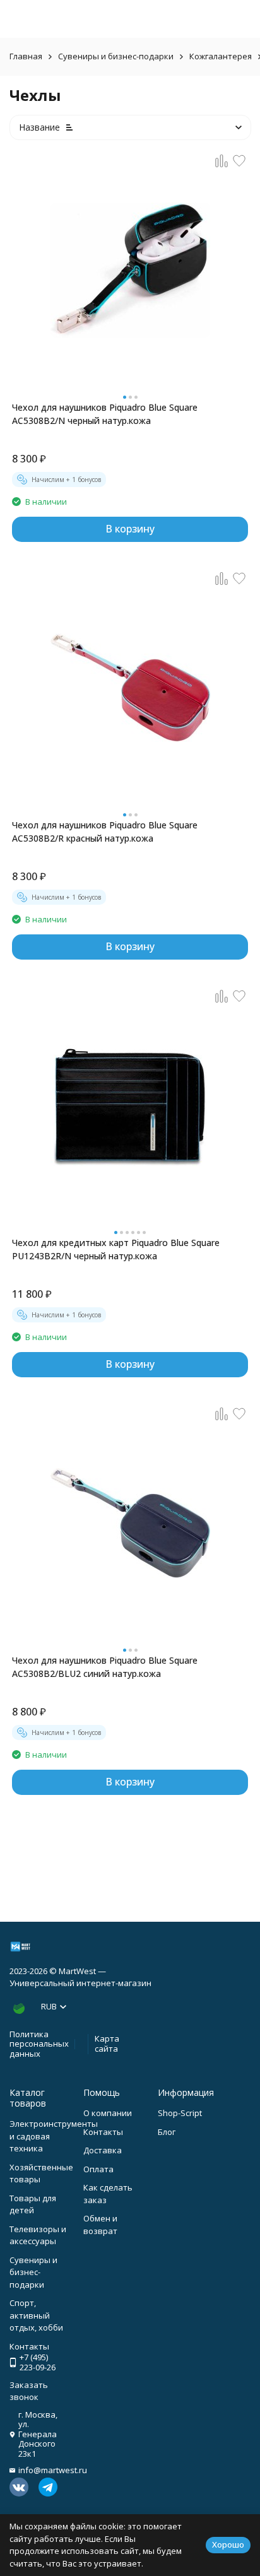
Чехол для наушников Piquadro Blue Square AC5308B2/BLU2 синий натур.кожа (105, 1667)
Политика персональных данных (39, 2044)
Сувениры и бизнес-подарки (116, 56)
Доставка (103, 2150)
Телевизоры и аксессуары (38, 2235)
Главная (26, 56)
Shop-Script (180, 2113)
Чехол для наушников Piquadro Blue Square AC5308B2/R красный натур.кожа (105, 832)
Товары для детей (33, 2204)
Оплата (98, 2169)
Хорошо (228, 2544)
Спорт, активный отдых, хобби (36, 2315)
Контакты (103, 2132)
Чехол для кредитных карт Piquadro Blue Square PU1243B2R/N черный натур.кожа (116, 1249)
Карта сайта (107, 2044)
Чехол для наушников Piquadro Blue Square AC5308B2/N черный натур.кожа (105, 414)
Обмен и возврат (100, 2225)
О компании (108, 2113)
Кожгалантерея (221, 56)
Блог (167, 2132)
